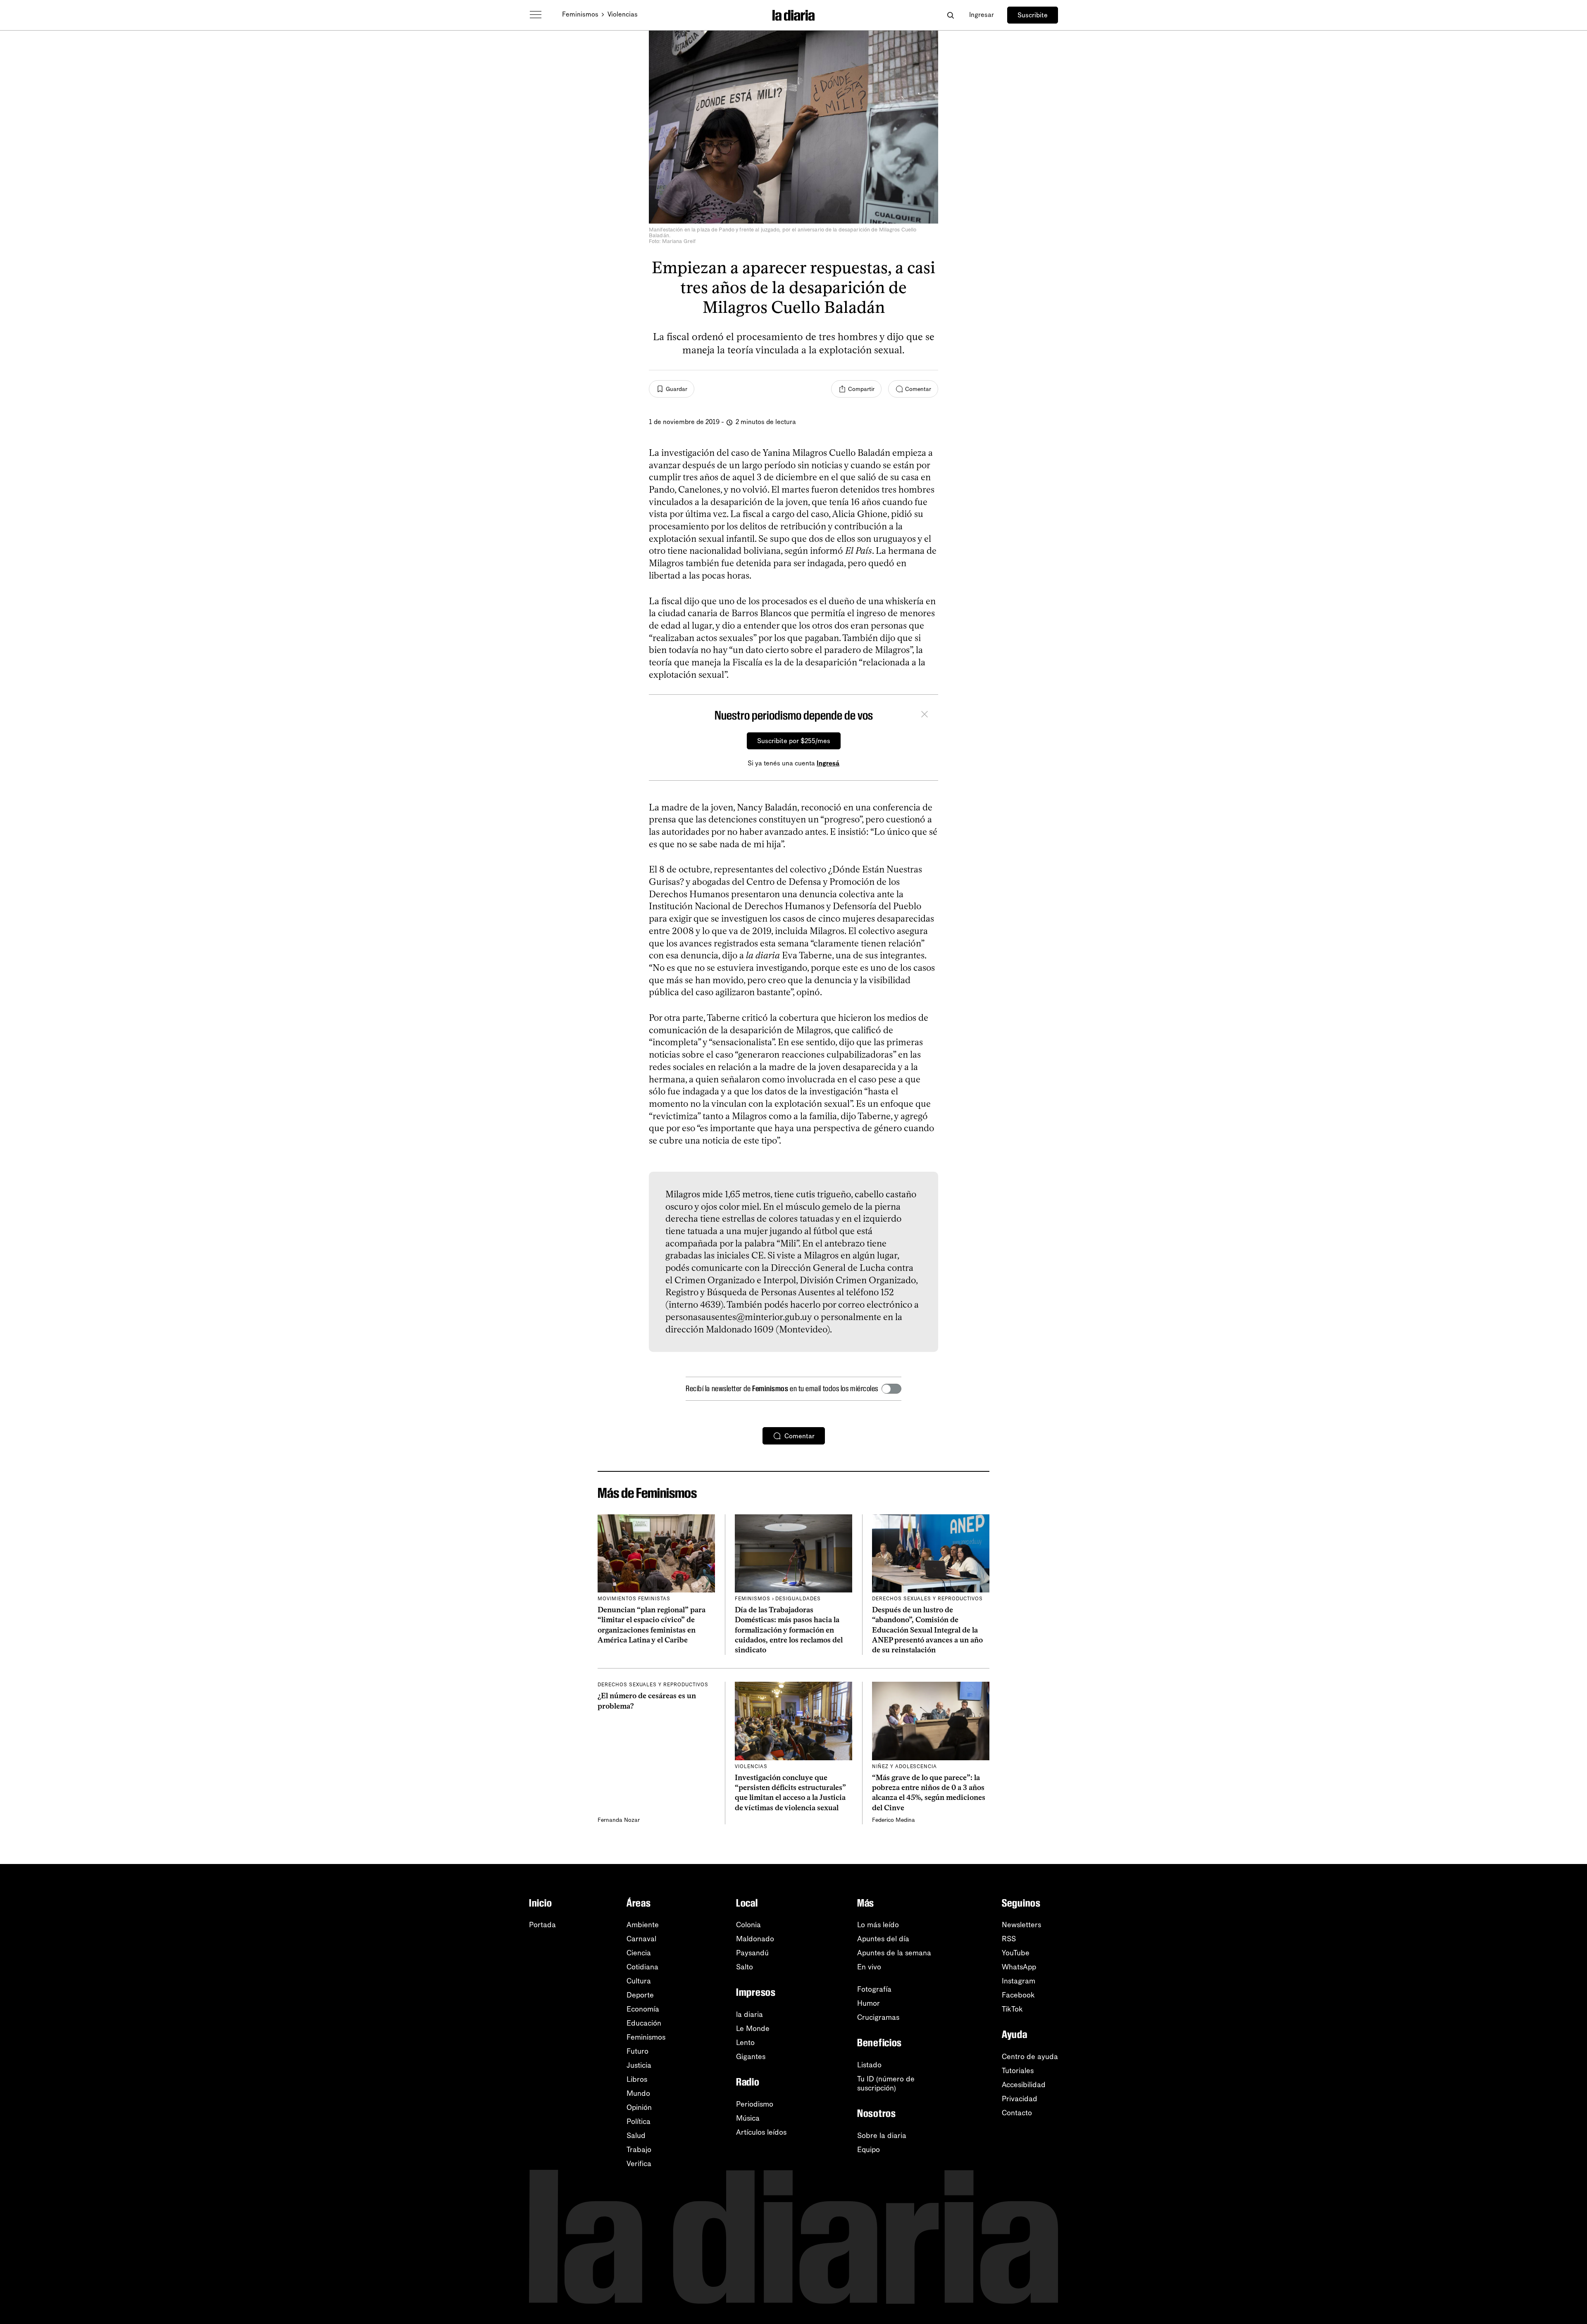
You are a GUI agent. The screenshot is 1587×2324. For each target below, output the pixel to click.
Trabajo (639, 2150)
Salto (745, 1967)
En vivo (869, 1967)
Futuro (637, 2051)
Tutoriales (1018, 2071)
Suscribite (1033, 15)
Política (639, 2121)
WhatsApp (1019, 1967)
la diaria (749, 2014)
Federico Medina (894, 1820)
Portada (542, 1925)
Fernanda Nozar (619, 1820)
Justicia (639, 2065)
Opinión (639, 2107)
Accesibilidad (1024, 2085)
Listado (869, 2065)
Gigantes (751, 2057)
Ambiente (643, 1925)
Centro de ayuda (1030, 2057)
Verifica (639, 2164)
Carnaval (641, 1939)
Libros (637, 2079)
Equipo (869, 2150)
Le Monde (753, 2028)
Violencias (623, 14)
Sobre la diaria (882, 2136)
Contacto (1017, 2113)
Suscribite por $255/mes (794, 741)
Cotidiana (642, 1967)
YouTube (1016, 1953)
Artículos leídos (761, 2132)
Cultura (639, 1981)
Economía (643, 2009)
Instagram (1019, 1981)
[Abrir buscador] (950, 15)
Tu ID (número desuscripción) (886, 2083)
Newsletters (1021, 1925)
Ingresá (828, 763)
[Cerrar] (925, 715)
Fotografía (874, 1989)
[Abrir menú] (536, 15)
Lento (745, 2043)
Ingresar (982, 15)
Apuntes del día (883, 1939)
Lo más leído (878, 1925)
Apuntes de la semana (894, 1953)
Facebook (1018, 1995)
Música (748, 2118)
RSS (1009, 1939)
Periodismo (755, 2104)
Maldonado (755, 1939)
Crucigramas (878, 2017)
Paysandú (752, 1953)
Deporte (640, 1995)
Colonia (748, 1925)
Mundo (638, 2093)
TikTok (1012, 2009)
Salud (636, 2136)
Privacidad (1020, 2099)
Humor (869, 2003)
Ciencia (639, 1953)
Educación (644, 2023)
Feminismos (580, 14)
